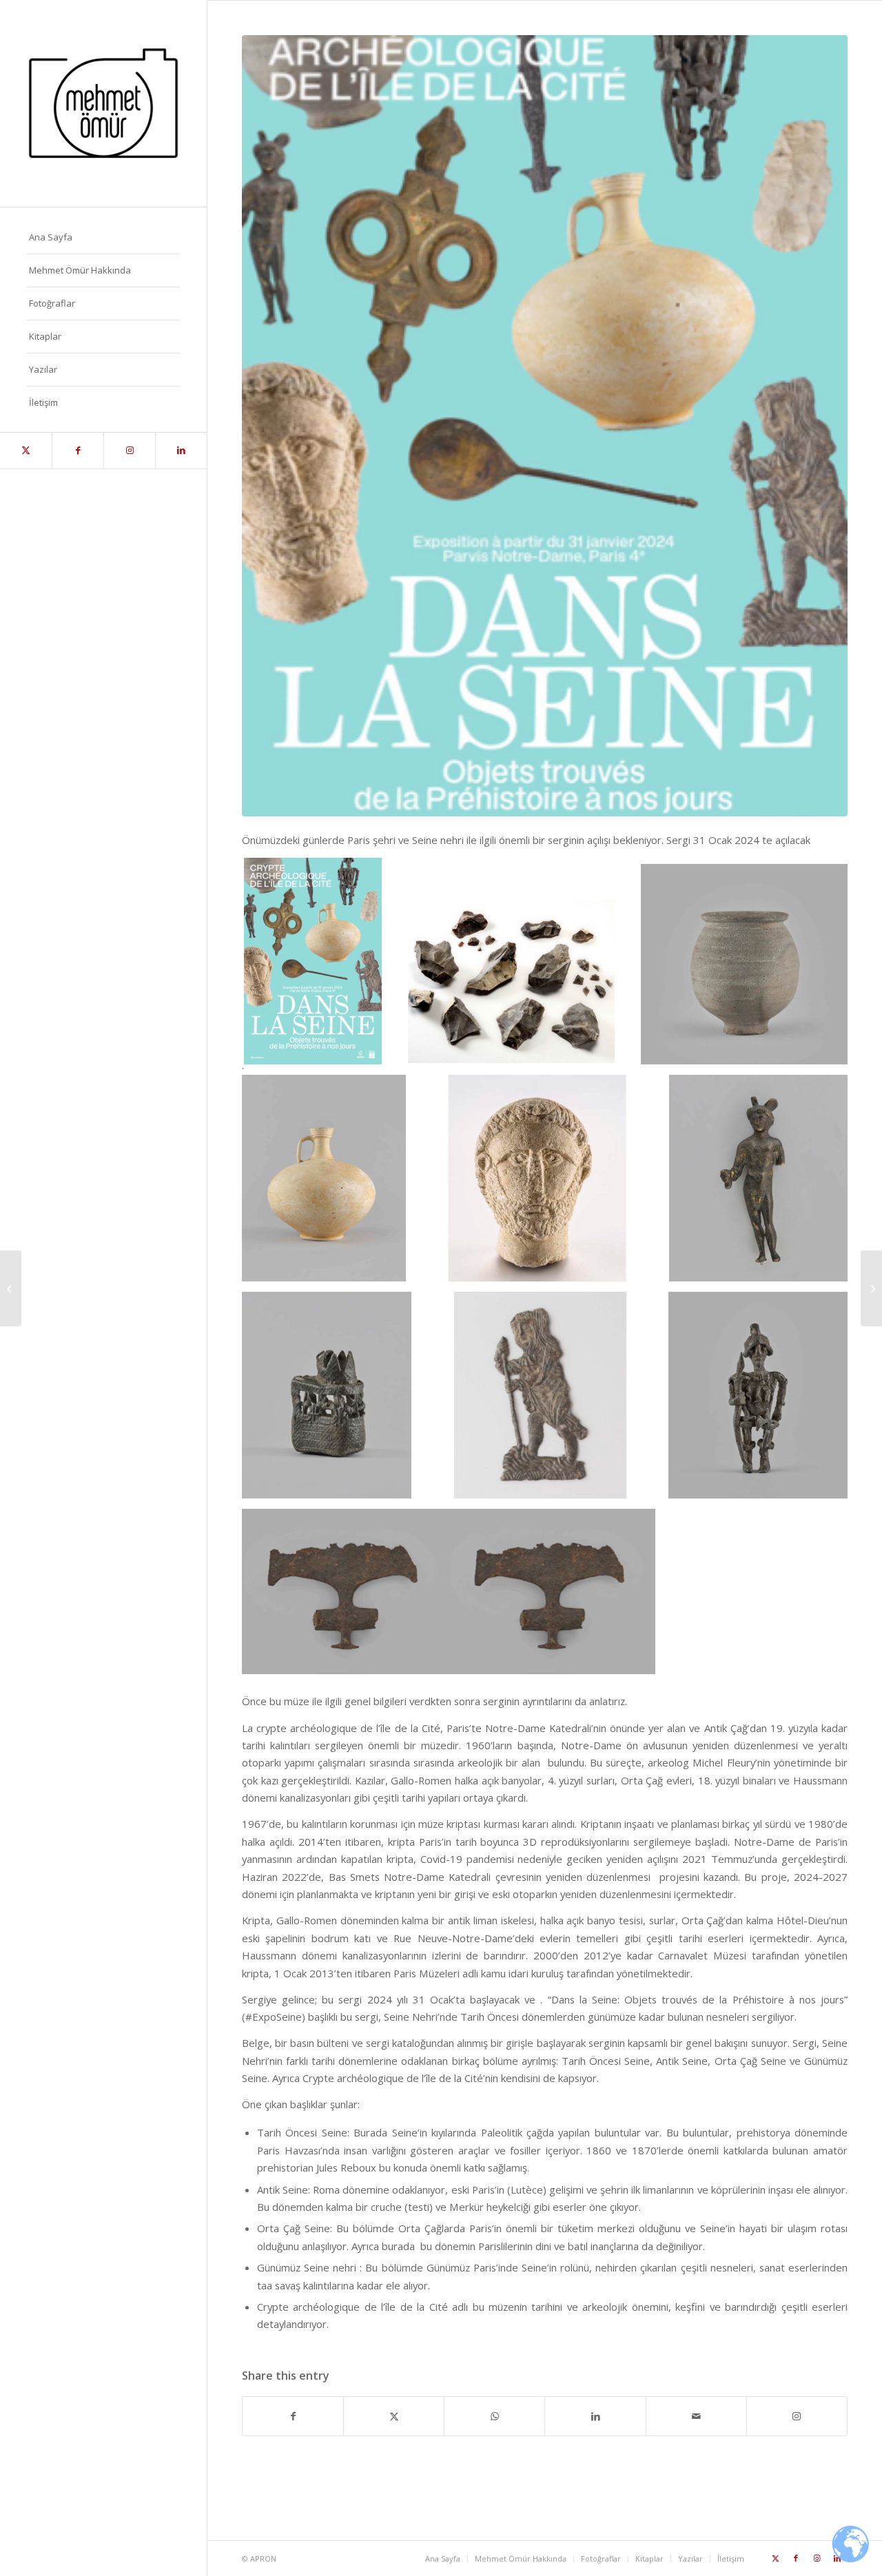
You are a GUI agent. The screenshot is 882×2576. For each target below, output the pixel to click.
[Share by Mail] (696, 2416)
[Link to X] (26, 451)
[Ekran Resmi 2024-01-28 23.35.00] (545, 426)
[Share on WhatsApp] (494, 2416)
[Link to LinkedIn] (181, 451)
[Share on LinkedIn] (595, 2416)
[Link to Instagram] (129, 451)
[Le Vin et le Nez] (11, 1288)
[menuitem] (103, 238)
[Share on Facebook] (293, 2416)
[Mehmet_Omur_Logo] (103, 103)
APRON (263, 2558)
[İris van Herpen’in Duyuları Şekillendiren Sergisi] (871, 1288)
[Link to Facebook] (78, 451)
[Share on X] (394, 2416)
